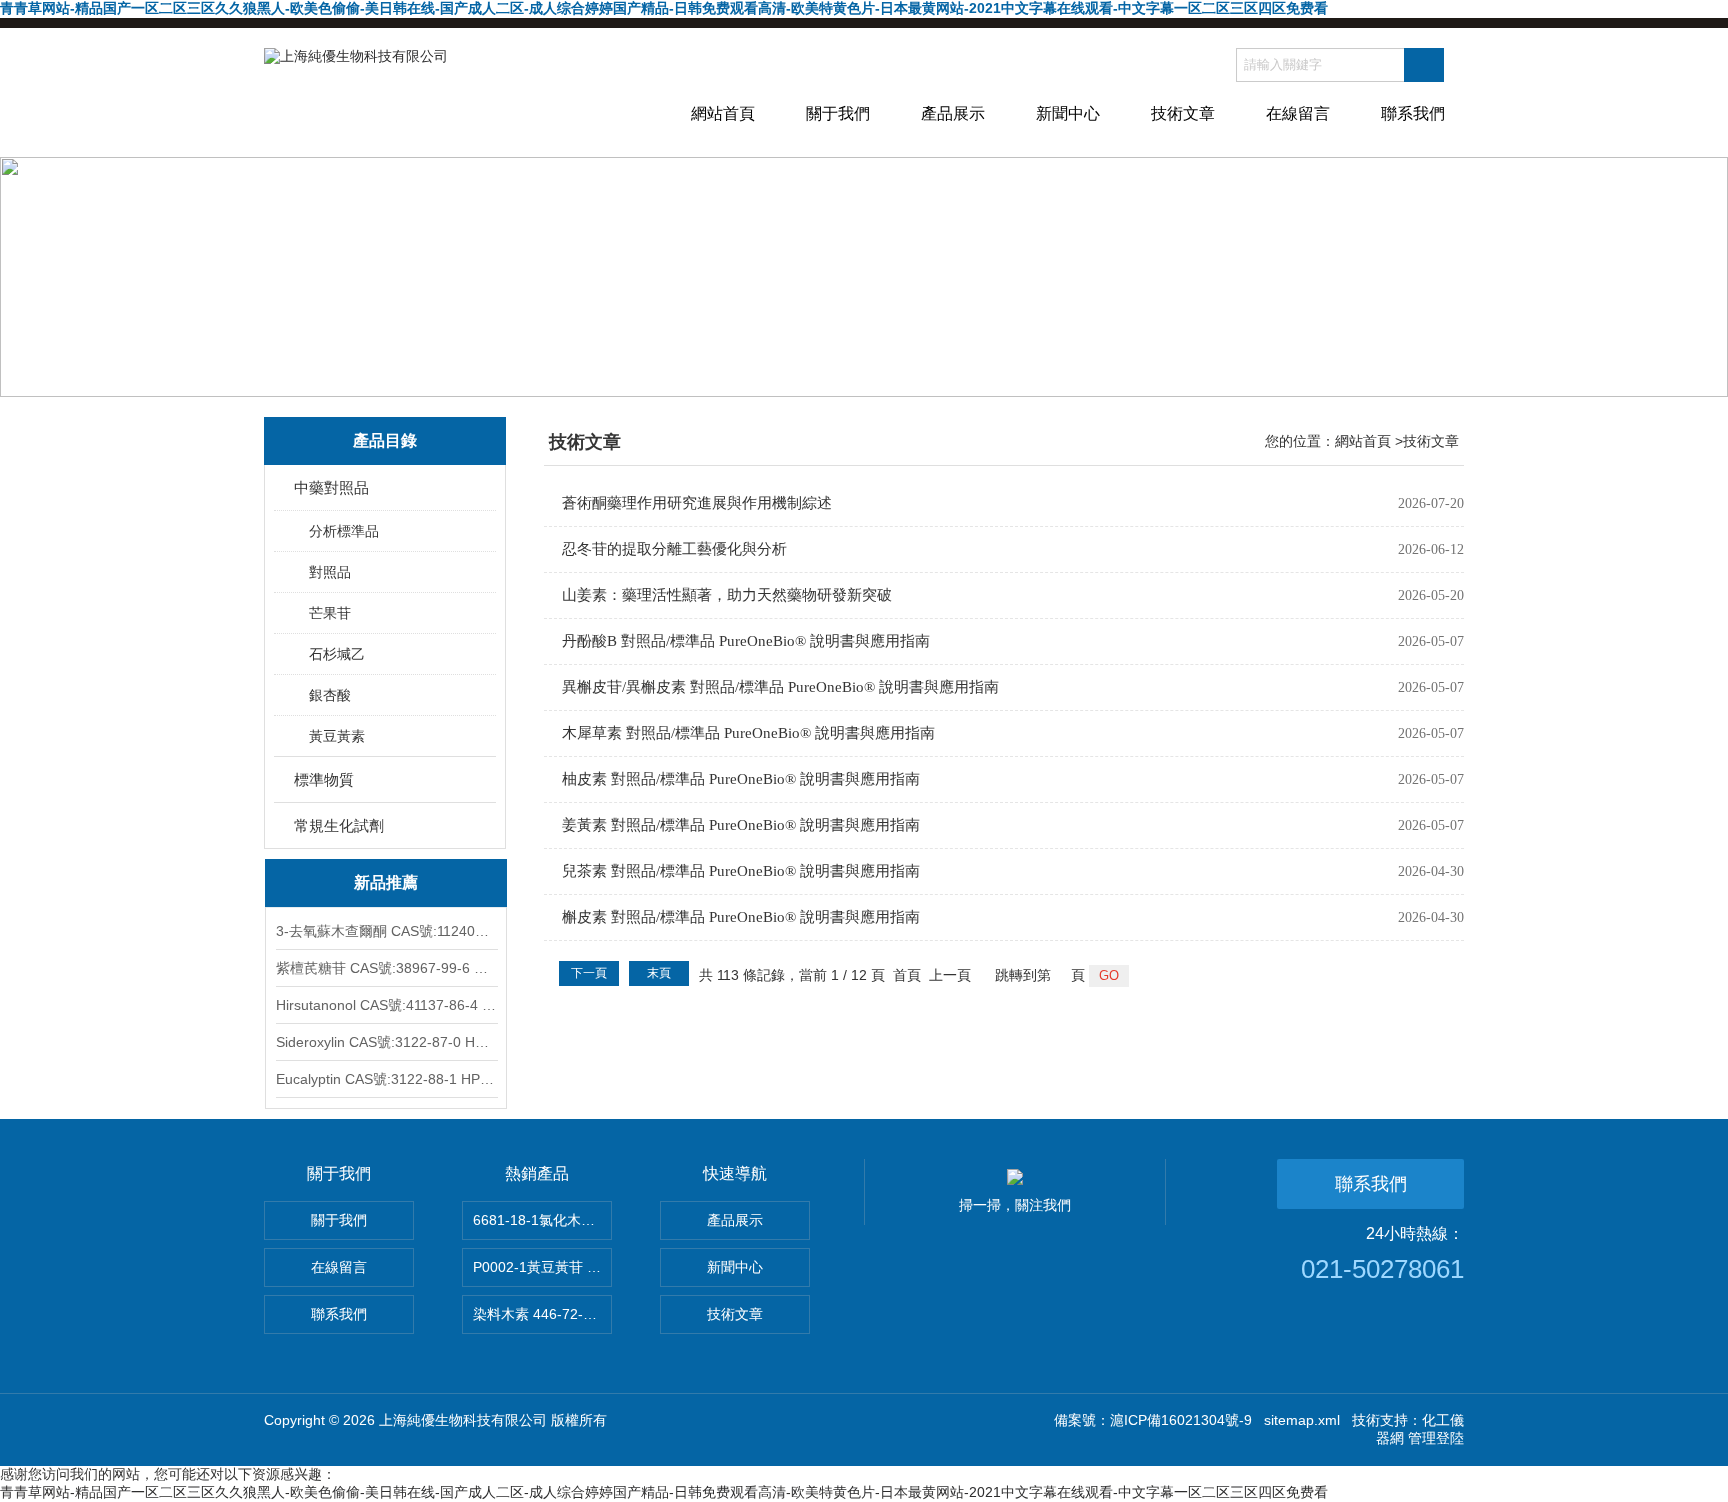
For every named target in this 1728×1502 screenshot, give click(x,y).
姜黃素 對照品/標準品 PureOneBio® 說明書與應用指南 (741, 825)
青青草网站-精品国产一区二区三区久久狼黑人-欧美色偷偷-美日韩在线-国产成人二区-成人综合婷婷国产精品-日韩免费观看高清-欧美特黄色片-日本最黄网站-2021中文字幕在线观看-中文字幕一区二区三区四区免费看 (664, 8)
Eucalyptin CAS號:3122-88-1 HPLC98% (386, 1079)
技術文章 (1183, 113)
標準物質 (324, 779)
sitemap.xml (1302, 1420)
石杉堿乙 (337, 654)
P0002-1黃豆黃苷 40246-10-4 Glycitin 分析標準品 (542, 1267)
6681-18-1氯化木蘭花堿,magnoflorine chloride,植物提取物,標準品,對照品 (542, 1220)
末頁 (659, 973)
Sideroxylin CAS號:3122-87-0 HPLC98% (386, 1042)
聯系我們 (1413, 113)
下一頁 (589, 973)
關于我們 (838, 113)
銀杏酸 (330, 695)
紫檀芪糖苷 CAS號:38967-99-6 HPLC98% (386, 968)
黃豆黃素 (337, 736)
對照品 (330, 572)
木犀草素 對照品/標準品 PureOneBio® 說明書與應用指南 (748, 733)
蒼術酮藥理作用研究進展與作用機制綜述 (697, 503)
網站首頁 (723, 113)
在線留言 (1298, 113)
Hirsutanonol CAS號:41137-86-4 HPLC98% (386, 1005)
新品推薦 (386, 882)
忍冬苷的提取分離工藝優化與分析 (674, 549)
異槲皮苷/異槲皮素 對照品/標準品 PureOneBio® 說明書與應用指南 (780, 687)
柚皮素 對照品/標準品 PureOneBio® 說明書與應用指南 (741, 779)
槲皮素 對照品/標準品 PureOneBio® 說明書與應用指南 (741, 917)
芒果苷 (330, 613)
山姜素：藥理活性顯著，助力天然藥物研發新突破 (727, 595)
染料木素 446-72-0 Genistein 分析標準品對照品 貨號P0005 (542, 1314)
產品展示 (953, 113)
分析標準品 (344, 531)
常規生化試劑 (339, 825)
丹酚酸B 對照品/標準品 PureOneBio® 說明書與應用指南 (746, 641)
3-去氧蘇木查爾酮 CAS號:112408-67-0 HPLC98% (386, 931)
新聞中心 (1068, 113)
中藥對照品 (331, 487)
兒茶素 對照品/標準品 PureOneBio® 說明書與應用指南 (741, 871)
